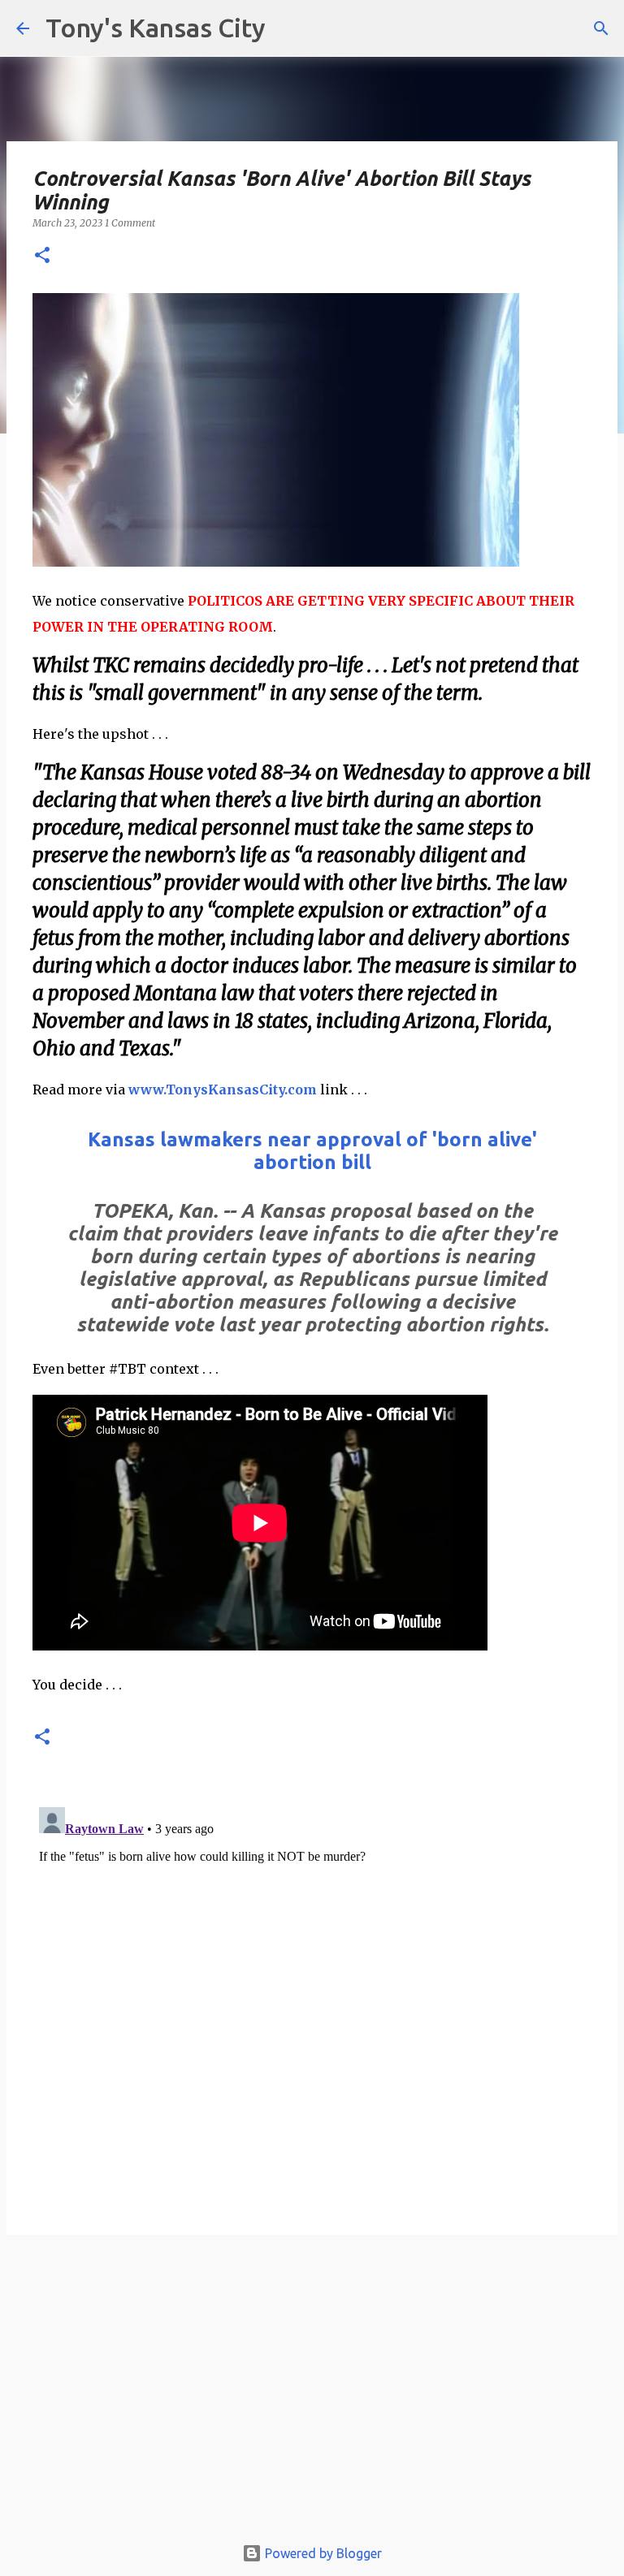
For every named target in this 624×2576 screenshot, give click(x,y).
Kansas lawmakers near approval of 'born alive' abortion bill (312, 1151)
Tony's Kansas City (156, 28)
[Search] (601, 28)
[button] (42, 256)
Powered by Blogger (322, 2553)
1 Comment (130, 223)
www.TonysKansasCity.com (223, 1090)
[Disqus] (312, 2004)
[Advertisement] (312, 2393)
